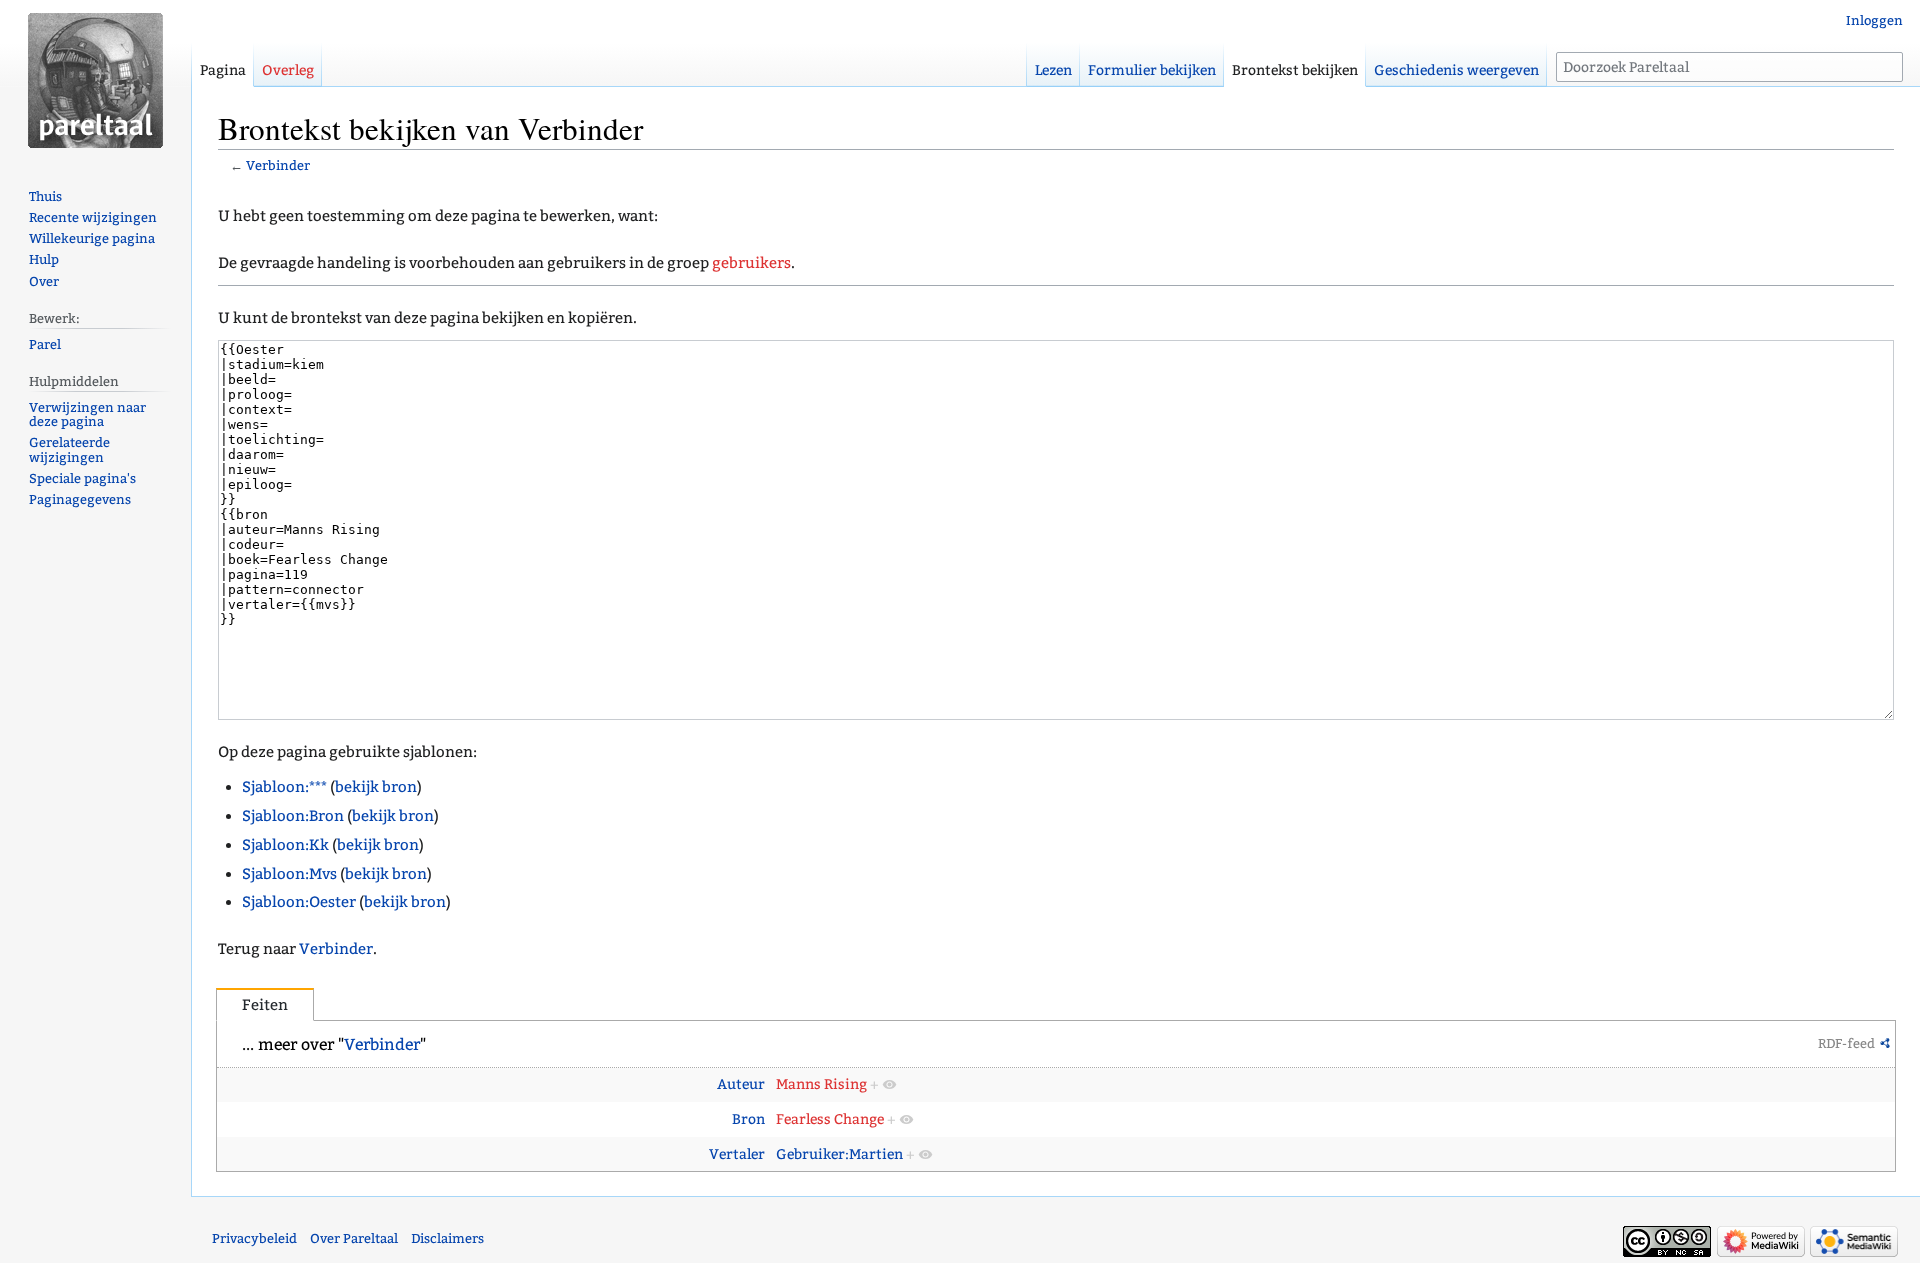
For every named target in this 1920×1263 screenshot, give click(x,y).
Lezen (1053, 70)
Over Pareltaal (354, 1238)
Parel (45, 344)
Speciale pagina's (82, 478)
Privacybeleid (254, 1238)
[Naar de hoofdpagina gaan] (95, 80)
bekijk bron (376, 787)
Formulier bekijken (1152, 70)
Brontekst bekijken (1295, 70)
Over (44, 281)
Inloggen (1874, 20)
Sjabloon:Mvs (289, 874)
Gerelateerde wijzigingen (69, 450)
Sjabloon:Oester (299, 902)
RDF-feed (1846, 1043)
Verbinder (278, 165)
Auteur (741, 1084)
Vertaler (737, 1154)
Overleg (288, 70)
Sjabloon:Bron (293, 816)
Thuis (45, 196)
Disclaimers (447, 1238)
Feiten (265, 1005)
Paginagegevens (80, 499)
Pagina (223, 70)
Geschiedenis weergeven (1456, 70)
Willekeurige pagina (92, 238)
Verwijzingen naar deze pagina (87, 415)
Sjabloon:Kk (285, 845)
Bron (748, 1119)
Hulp (44, 259)
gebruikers (751, 263)
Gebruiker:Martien (839, 1154)
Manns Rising (821, 1084)
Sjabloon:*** (284, 787)
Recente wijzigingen (93, 217)
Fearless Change (830, 1119)
